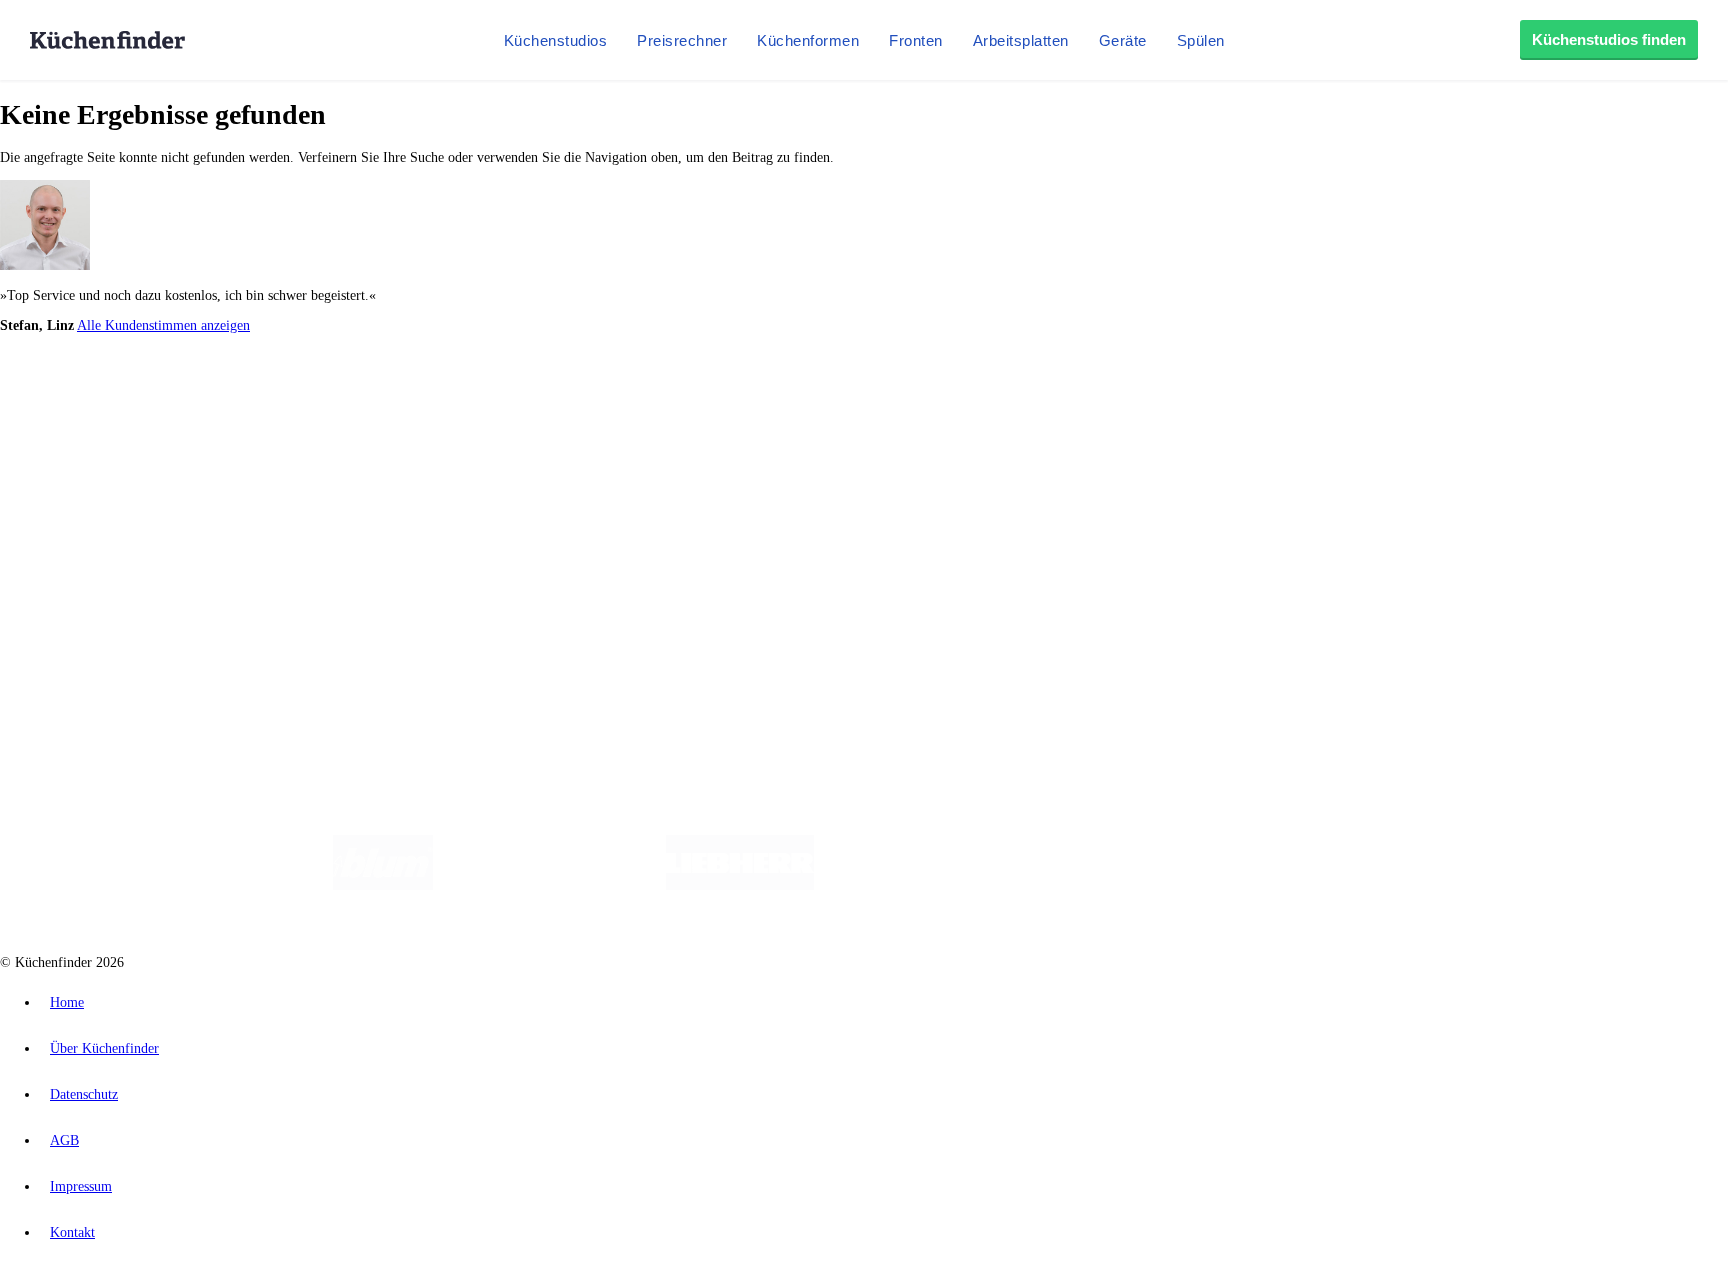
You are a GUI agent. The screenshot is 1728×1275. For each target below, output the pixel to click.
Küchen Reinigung (92, 462)
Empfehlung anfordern (104, 377)
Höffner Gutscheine (739, 410)
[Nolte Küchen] (1099, 885)
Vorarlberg (279, 394)
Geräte (1123, 40)
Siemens (662, 394)
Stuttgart (577, 394)
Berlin (131, 394)
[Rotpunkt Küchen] (1214, 885)
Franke (619, 394)
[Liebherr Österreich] (740, 885)
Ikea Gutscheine (137, 410)
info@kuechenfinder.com (361, 647)
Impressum (81, 1186)
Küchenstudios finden (1609, 39)
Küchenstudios (556, 40)
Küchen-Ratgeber (89, 478)
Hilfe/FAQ (70, 510)
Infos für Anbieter (91, 562)
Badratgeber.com (87, 526)
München (225, 394)
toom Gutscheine (425, 410)
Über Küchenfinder (94, 494)
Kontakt (72, 1232)
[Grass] (549, 885)
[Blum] (383, 885)
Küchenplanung (84, 446)
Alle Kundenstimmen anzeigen (163, 325)
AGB (64, 1140)
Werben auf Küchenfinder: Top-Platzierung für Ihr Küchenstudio (224, 578)
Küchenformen (808, 40)
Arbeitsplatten (1021, 40)
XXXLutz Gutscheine (233, 410)
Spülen (1201, 40)
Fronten (916, 40)
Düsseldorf (443, 394)
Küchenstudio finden (98, 361)
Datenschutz (84, 1094)
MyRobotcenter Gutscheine (621, 410)
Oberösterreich (345, 394)
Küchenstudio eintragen (106, 594)
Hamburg (174, 394)
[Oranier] (936, 885)
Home (67, 1002)
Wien (398, 394)
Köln (539, 394)
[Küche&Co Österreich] (1362, 885)
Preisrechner (682, 40)
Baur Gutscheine (510, 410)
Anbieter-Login (97, 610)
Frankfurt (498, 394)
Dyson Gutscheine (335, 410)
